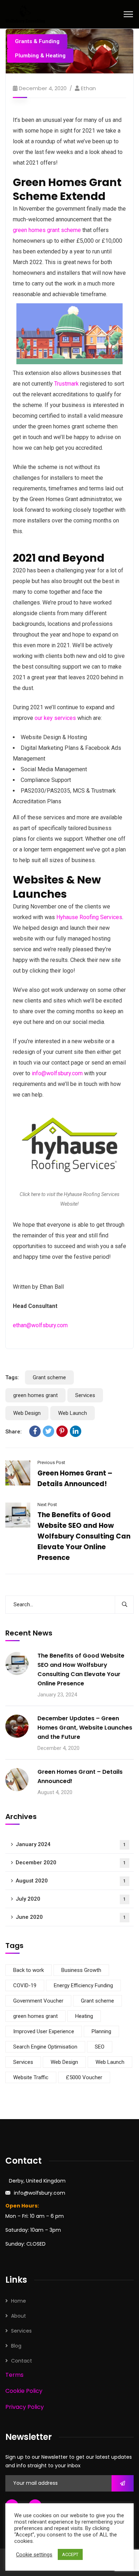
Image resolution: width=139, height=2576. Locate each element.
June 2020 (71, 1917)
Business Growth (81, 1970)
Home (19, 2301)
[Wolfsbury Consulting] (25, 14)
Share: (14, 1432)
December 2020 (71, 1863)
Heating (84, 2016)
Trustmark (66, 384)
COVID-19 (25, 1985)
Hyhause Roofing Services (89, 917)
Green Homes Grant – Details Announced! (80, 1776)
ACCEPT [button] (70, 2554)
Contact (22, 2361)
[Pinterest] (62, 1431)
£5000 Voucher (84, 2077)
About (19, 2316)
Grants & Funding (37, 41)
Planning (101, 2031)
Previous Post (51, 1462)
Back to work (29, 1970)
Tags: (12, 1377)
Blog (16, 2346)
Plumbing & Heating (40, 56)
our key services (55, 718)
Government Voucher (38, 2001)
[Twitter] (48, 1431)
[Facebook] (35, 1431)
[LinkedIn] (76, 1431)
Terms (14, 2375)
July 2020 (71, 1899)
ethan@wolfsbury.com (40, 1325)
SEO (100, 2047)
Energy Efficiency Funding (83, 1985)
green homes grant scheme (47, 230)
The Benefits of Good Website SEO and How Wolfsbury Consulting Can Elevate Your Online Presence (84, 1536)
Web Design (27, 1413)
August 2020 (71, 1881)
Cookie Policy (24, 2391)
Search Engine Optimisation (45, 2047)
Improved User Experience (44, 2031)
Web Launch (73, 1413)
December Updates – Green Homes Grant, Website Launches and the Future (85, 1728)
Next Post (47, 1505)
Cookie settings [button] (34, 2555)
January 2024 (71, 1844)
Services (85, 1395)
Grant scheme (49, 1377)
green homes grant (35, 1395)
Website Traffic (31, 2077)
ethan (88, 88)
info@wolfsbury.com (57, 1073)
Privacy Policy (25, 2407)
